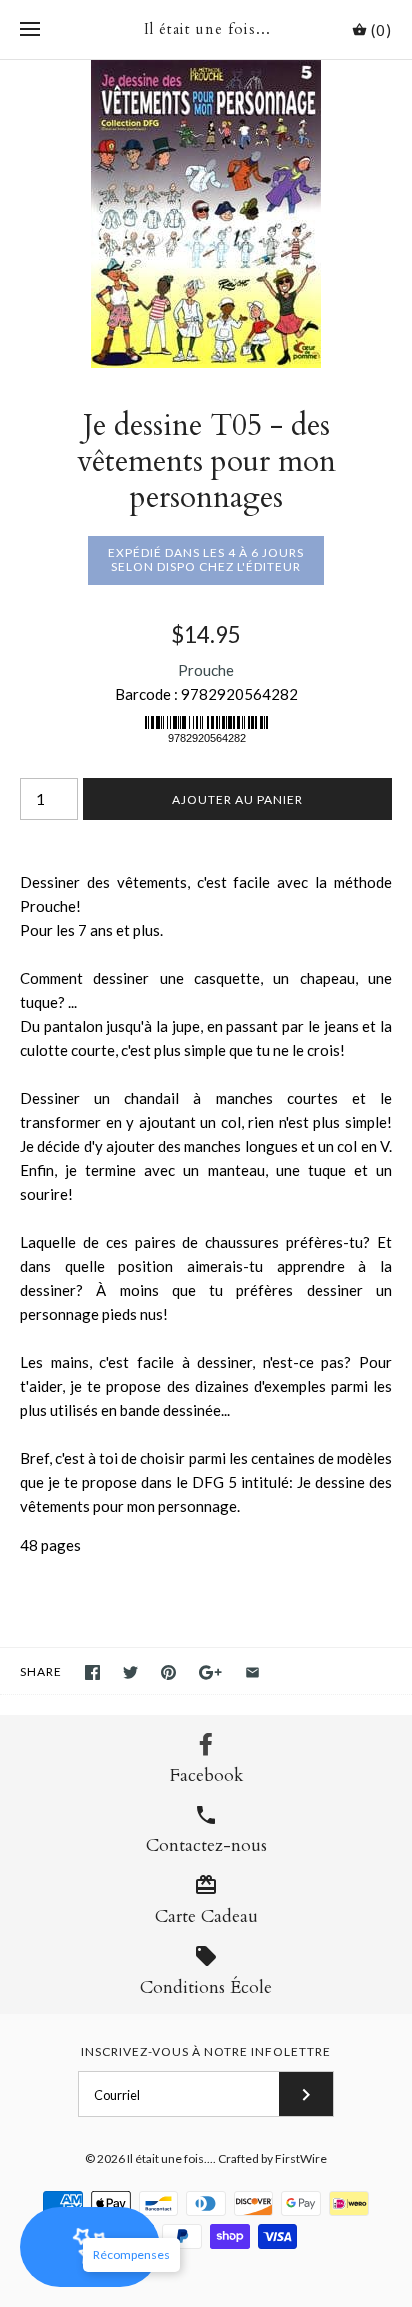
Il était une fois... (170, 2158)
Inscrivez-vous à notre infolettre (206, 2051)
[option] (206, 214)
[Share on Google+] (210, 1672)
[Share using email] (252, 1672)
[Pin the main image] (168, 1672)
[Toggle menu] (30, 30)
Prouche (206, 670)
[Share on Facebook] (92, 1672)
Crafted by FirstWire (272, 2158)
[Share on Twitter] (130, 1672)
